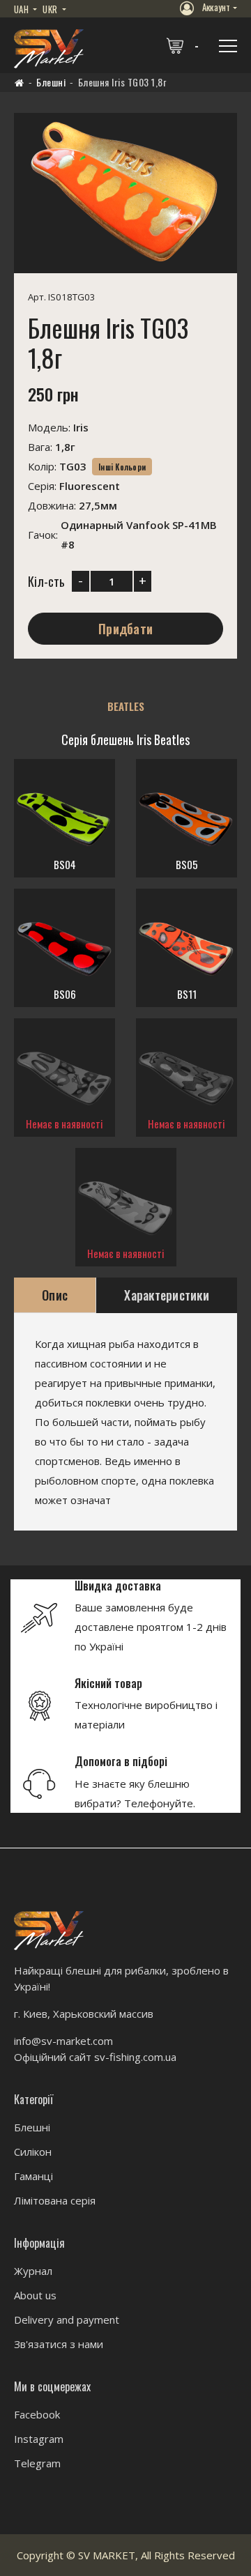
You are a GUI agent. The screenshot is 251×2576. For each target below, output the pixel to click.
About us (35, 2295)
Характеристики (167, 1295)
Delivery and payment (67, 2320)
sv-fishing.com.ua (135, 2057)
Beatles (126, 706)
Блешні (51, 82)
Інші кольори (122, 467)
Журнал (33, 2271)
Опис (55, 1295)
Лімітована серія (55, 2200)
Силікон (33, 2152)
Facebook (37, 2414)
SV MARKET (107, 2555)
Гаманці (33, 2176)
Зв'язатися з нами (59, 2344)
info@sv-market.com (63, 2041)
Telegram (37, 2463)
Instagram (39, 2439)
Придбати (125, 629)
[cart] (184, 45)
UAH (22, 9)
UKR (51, 9)
